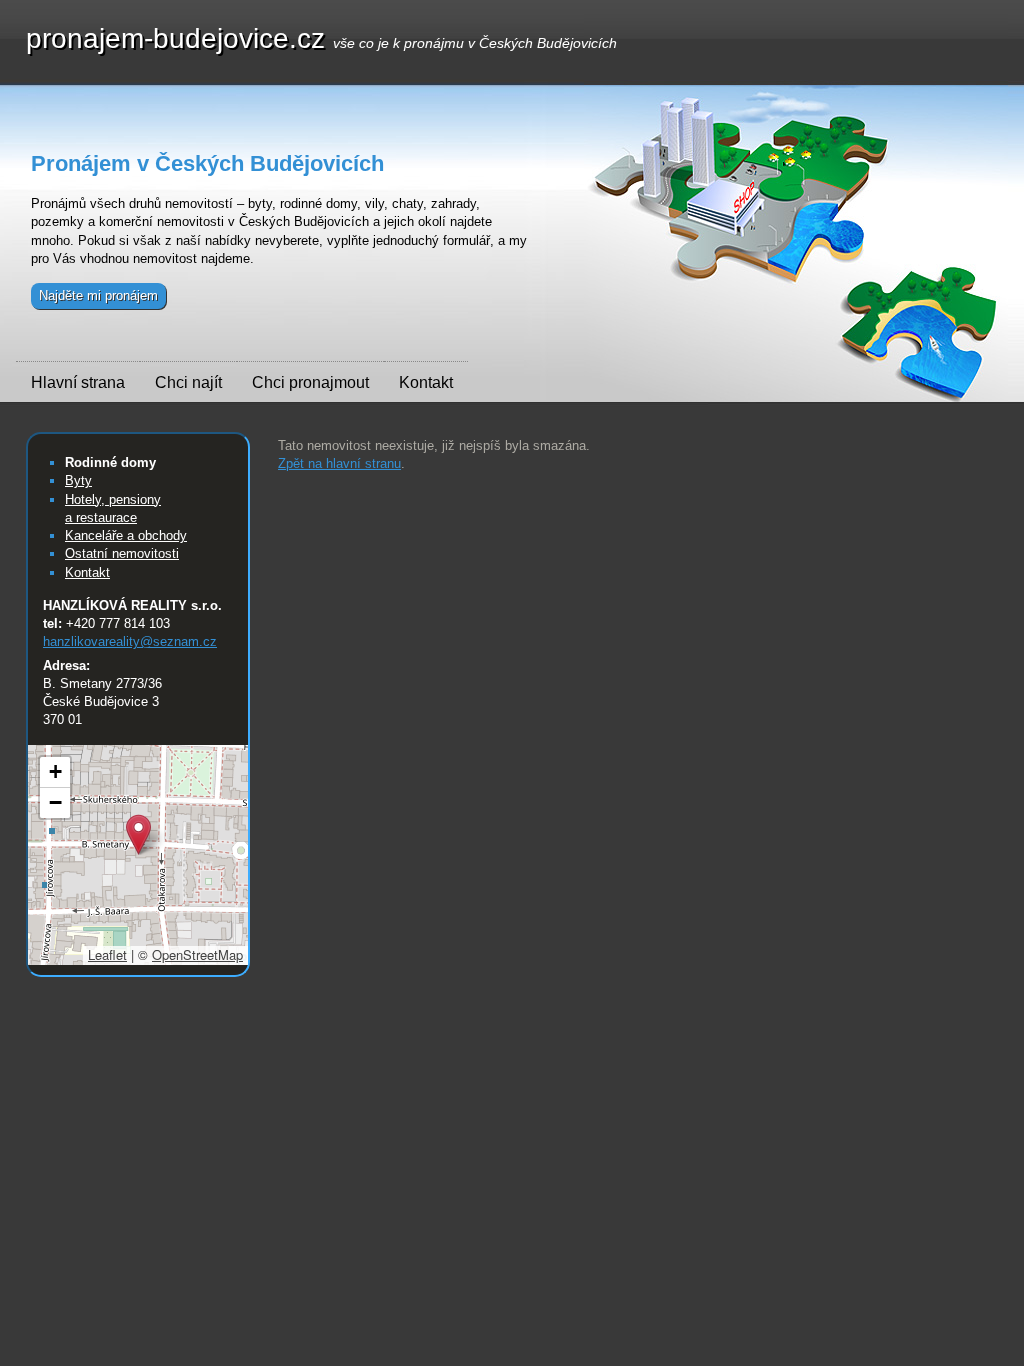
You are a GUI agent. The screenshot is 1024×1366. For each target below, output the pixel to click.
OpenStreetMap (197, 954)
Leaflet (107, 954)
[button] (138, 834)
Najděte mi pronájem (98, 295)
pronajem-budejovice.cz (321, 41)
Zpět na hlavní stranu (339, 463)
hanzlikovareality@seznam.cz (130, 641)
